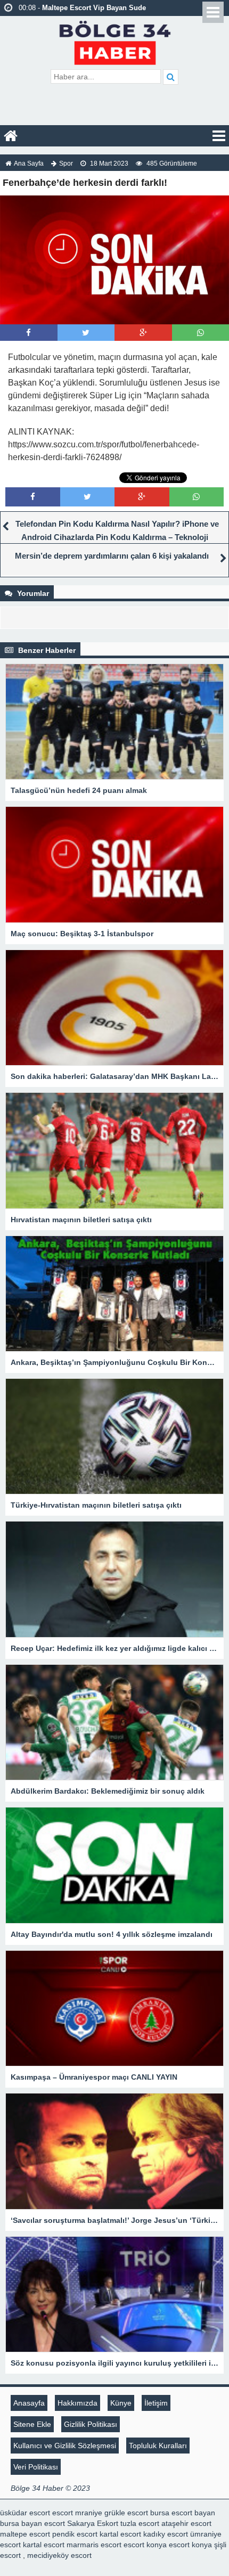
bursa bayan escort (32, 2523)
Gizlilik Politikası (91, 2424)
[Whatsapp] (201, 333)
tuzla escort (140, 2523)
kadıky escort (166, 2534)
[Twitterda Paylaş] (86, 333)
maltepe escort (25, 2534)
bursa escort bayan (183, 2513)
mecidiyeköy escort (59, 2555)
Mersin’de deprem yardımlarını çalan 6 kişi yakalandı (112, 556)
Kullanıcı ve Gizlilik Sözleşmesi (65, 2446)
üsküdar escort (25, 2513)
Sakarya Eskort (93, 2523)
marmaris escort (94, 2545)
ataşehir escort (186, 2523)
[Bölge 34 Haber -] (115, 41)
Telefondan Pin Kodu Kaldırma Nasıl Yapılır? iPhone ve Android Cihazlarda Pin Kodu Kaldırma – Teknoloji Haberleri (117, 537)
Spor (66, 163)
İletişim (156, 2403)
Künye (121, 2403)
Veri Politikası (36, 2467)
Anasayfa (29, 2403)
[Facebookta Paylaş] (28, 333)
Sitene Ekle (32, 2424)
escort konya (145, 2545)
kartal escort (120, 2534)
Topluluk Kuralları (158, 2446)
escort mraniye (77, 2513)
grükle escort (126, 2513)
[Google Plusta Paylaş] (143, 333)
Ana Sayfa (29, 163)
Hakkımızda (77, 2403)
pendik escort (75, 2534)
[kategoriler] (219, 136)
